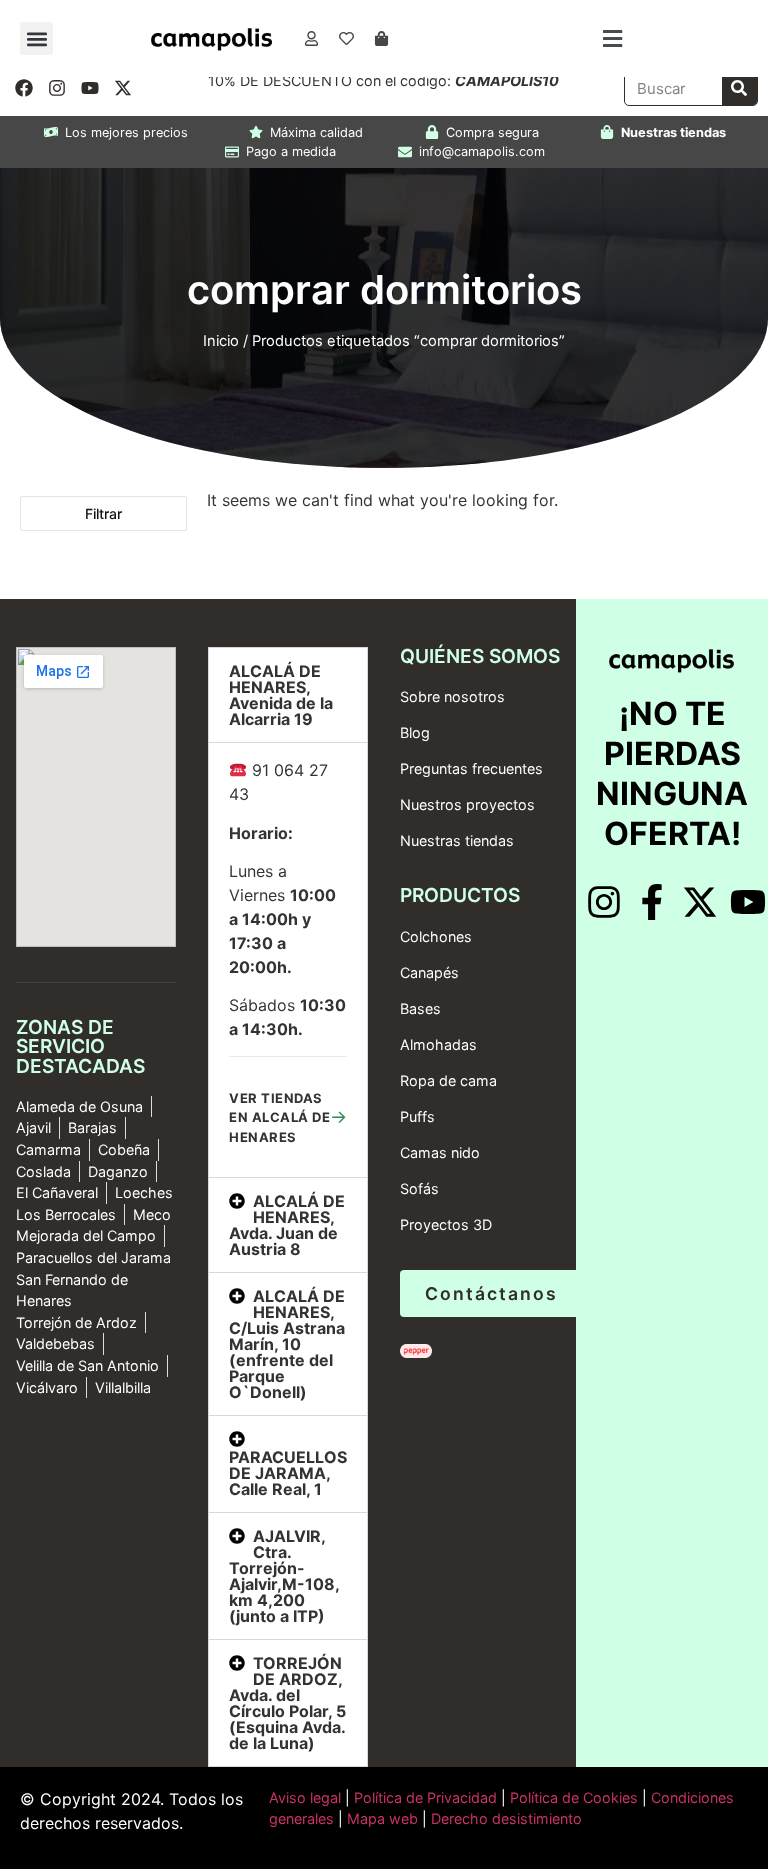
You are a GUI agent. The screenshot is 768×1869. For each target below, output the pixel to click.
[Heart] (347, 39)
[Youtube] (90, 88)
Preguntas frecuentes (471, 768)
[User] (312, 39)
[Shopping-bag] (382, 39)
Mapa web (382, 1818)
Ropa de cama (448, 1080)
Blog (415, 732)
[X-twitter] (123, 88)
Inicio (221, 341)
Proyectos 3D (446, 1224)
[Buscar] (739, 88)
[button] (36, 38)
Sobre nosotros (452, 696)
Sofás (419, 1188)
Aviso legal (305, 1797)
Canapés (429, 972)
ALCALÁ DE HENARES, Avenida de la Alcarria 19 (281, 695)
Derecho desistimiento (506, 1818)
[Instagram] (57, 88)
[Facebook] (24, 88)
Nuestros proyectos (467, 804)
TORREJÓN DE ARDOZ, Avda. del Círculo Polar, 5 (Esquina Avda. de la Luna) (287, 1703)
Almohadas (438, 1044)
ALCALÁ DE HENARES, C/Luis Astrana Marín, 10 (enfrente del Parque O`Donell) (287, 1344)
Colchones (436, 936)
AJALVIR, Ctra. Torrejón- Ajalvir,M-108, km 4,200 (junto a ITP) (284, 1576)
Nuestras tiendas (457, 840)
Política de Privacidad (423, 1797)
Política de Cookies (574, 1797)
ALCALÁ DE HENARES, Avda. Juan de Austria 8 (287, 1225)
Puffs (417, 1116)
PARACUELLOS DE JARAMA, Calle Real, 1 (288, 1473)
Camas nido (440, 1152)
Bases (420, 1008)
